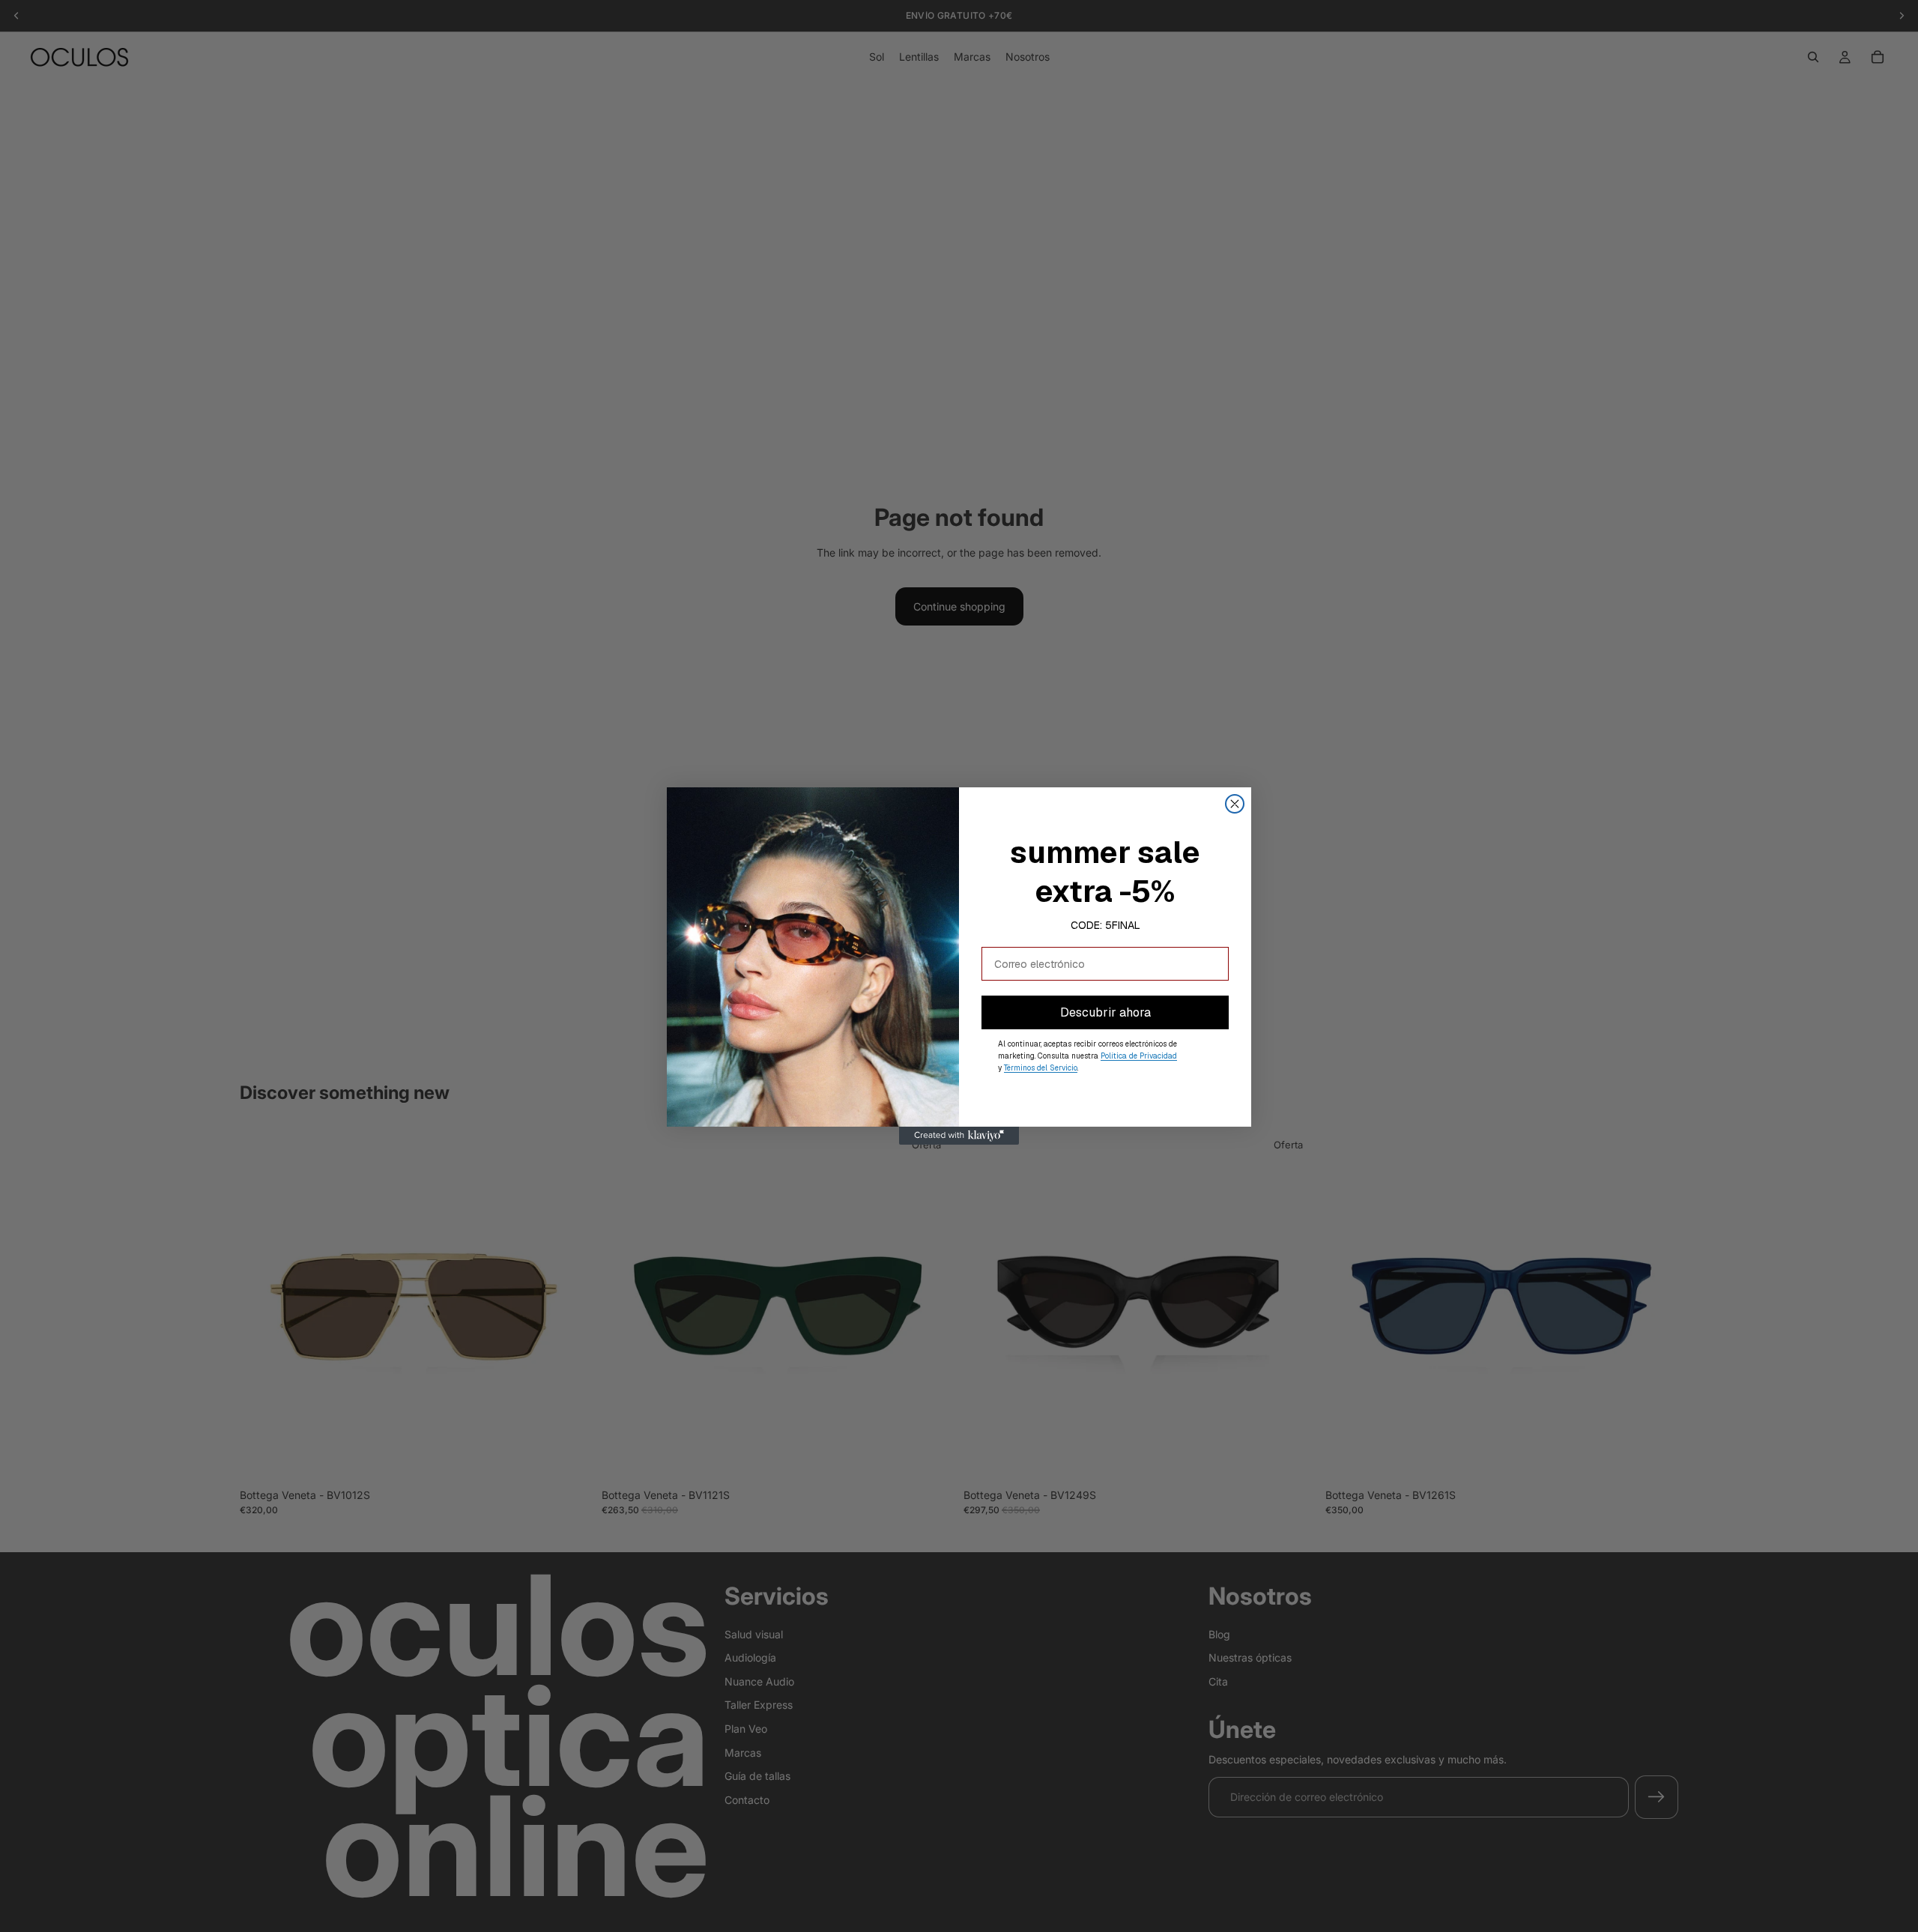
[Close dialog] (1235, 804)
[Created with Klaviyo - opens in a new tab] (959, 1136)
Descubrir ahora (1105, 1012)
